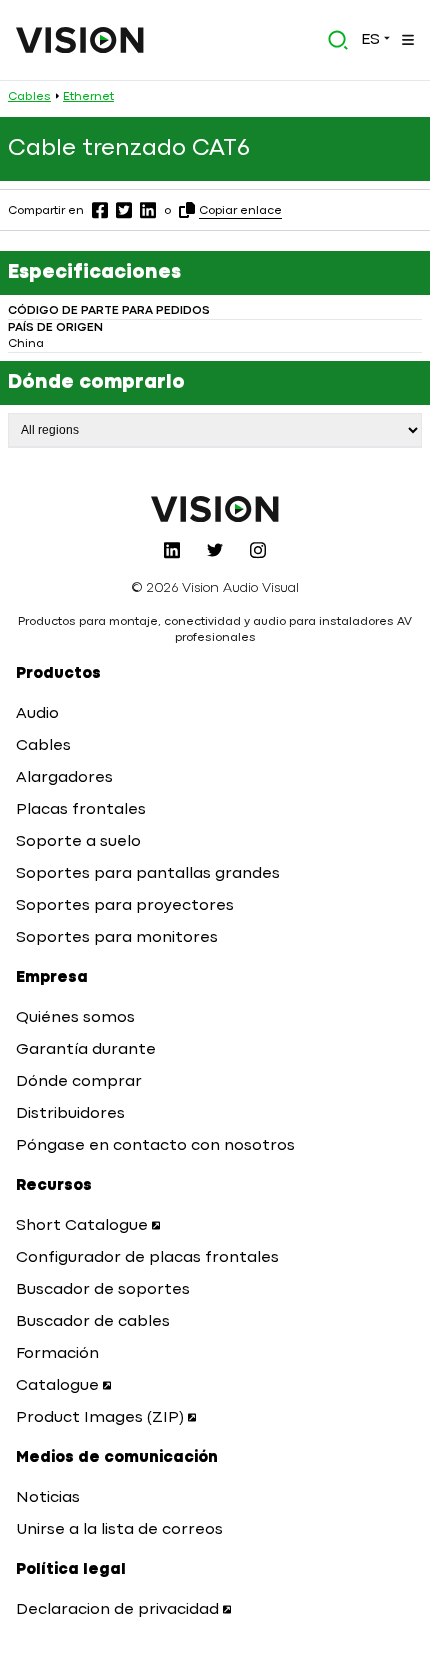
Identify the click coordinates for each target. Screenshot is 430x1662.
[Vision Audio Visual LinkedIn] (172, 550)
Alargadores (64, 778)
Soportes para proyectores (125, 906)
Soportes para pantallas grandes (148, 874)
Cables (29, 97)
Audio (37, 714)
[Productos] (406, 40)
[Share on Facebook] (100, 210)
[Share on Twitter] (124, 210)
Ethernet (88, 97)
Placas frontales (81, 810)
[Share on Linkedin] (148, 210)
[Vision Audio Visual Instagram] (258, 550)
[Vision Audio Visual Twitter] (215, 550)
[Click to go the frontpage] (80, 40)
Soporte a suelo (78, 842)
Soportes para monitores (117, 938)
